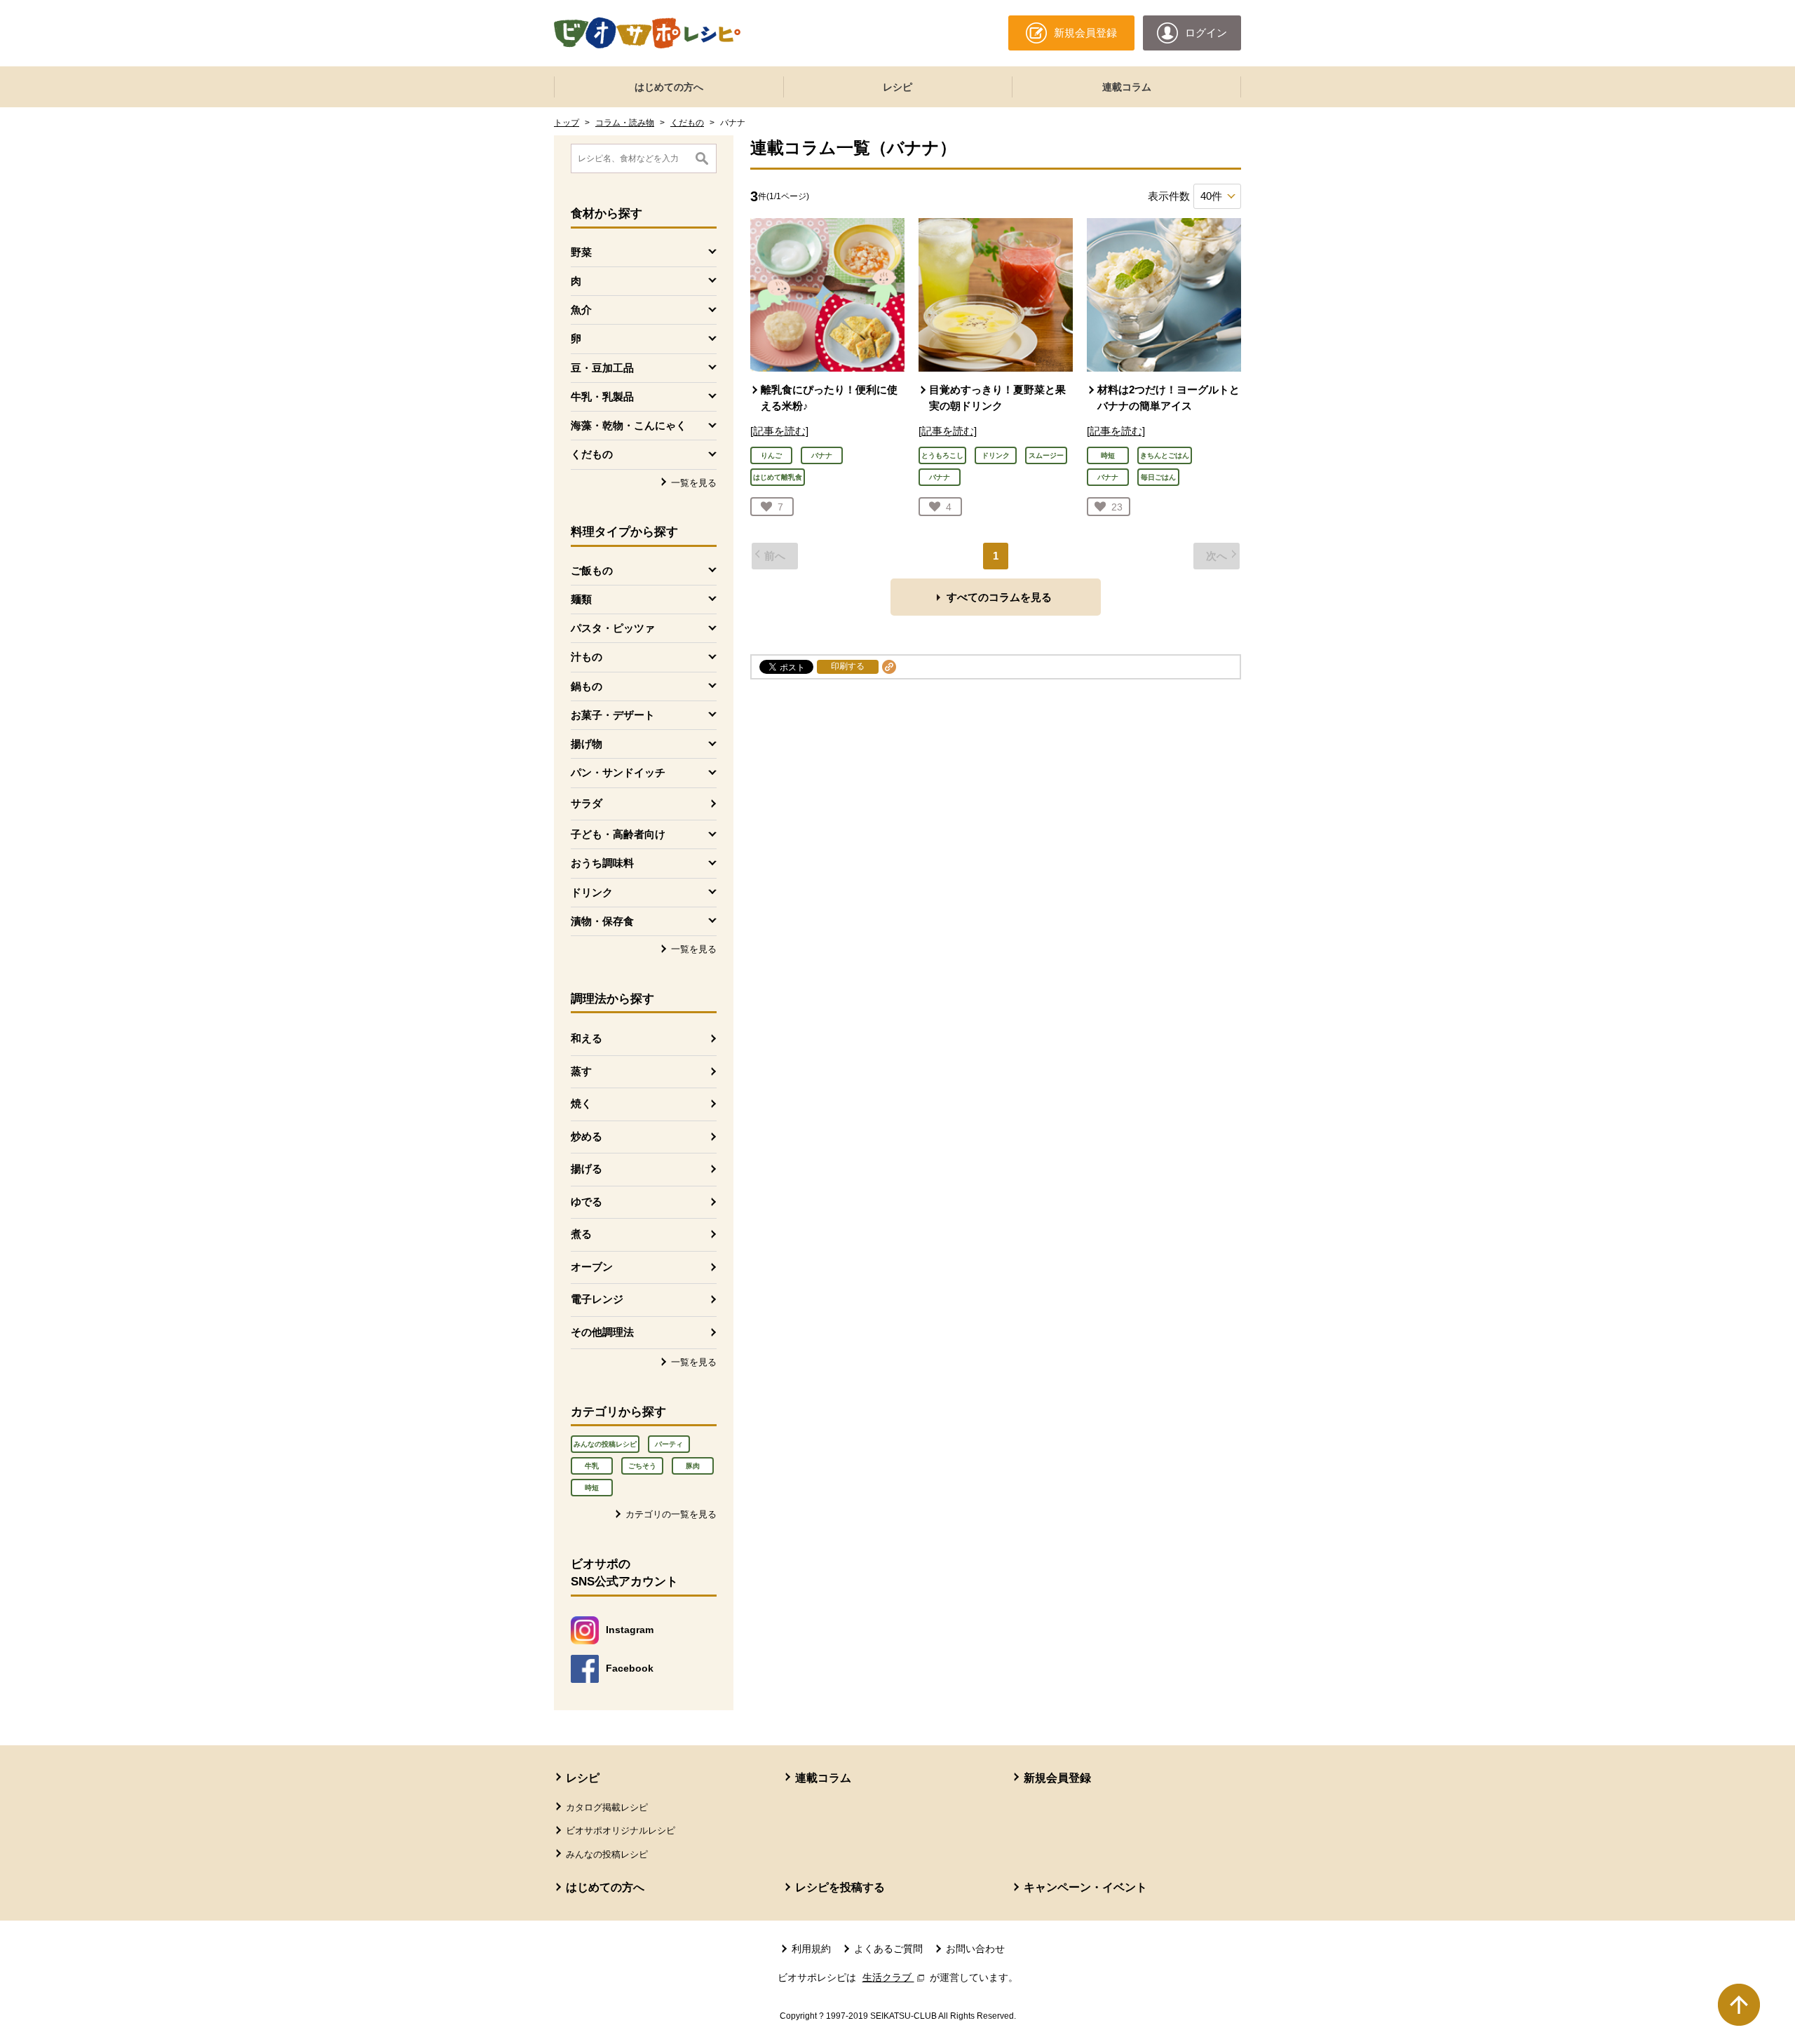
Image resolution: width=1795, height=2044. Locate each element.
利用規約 (811, 1949)
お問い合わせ (975, 1949)
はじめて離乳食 (778, 477)
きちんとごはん (1165, 455)
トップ (567, 123)
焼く (581, 1103)
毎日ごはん (1158, 477)
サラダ (587, 803)
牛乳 (592, 1466)
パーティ (669, 1444)
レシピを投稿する (840, 1887)
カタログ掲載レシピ (607, 1807)
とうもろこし (942, 455)
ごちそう (642, 1466)
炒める (587, 1136)
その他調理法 (602, 1332)
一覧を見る (694, 483)
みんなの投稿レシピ (605, 1444)
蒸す (581, 1071)
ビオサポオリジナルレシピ (621, 1830)
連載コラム (1127, 87)
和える (587, 1038)
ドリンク (996, 455)
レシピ (897, 87)
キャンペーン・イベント (1085, 1887)
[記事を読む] (779, 431)
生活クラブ (895, 1977)
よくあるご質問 (888, 1949)
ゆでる (587, 1202)
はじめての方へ (669, 87)
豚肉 (693, 1466)
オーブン (592, 1267)
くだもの (687, 123)
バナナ (822, 455)
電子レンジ (597, 1299)
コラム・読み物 (625, 123)
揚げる (587, 1169)
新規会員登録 (1057, 1778)
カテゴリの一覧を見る (671, 1514)
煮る (581, 1234)
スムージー (1046, 455)
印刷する (848, 666)
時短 (592, 1488)
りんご (771, 455)
